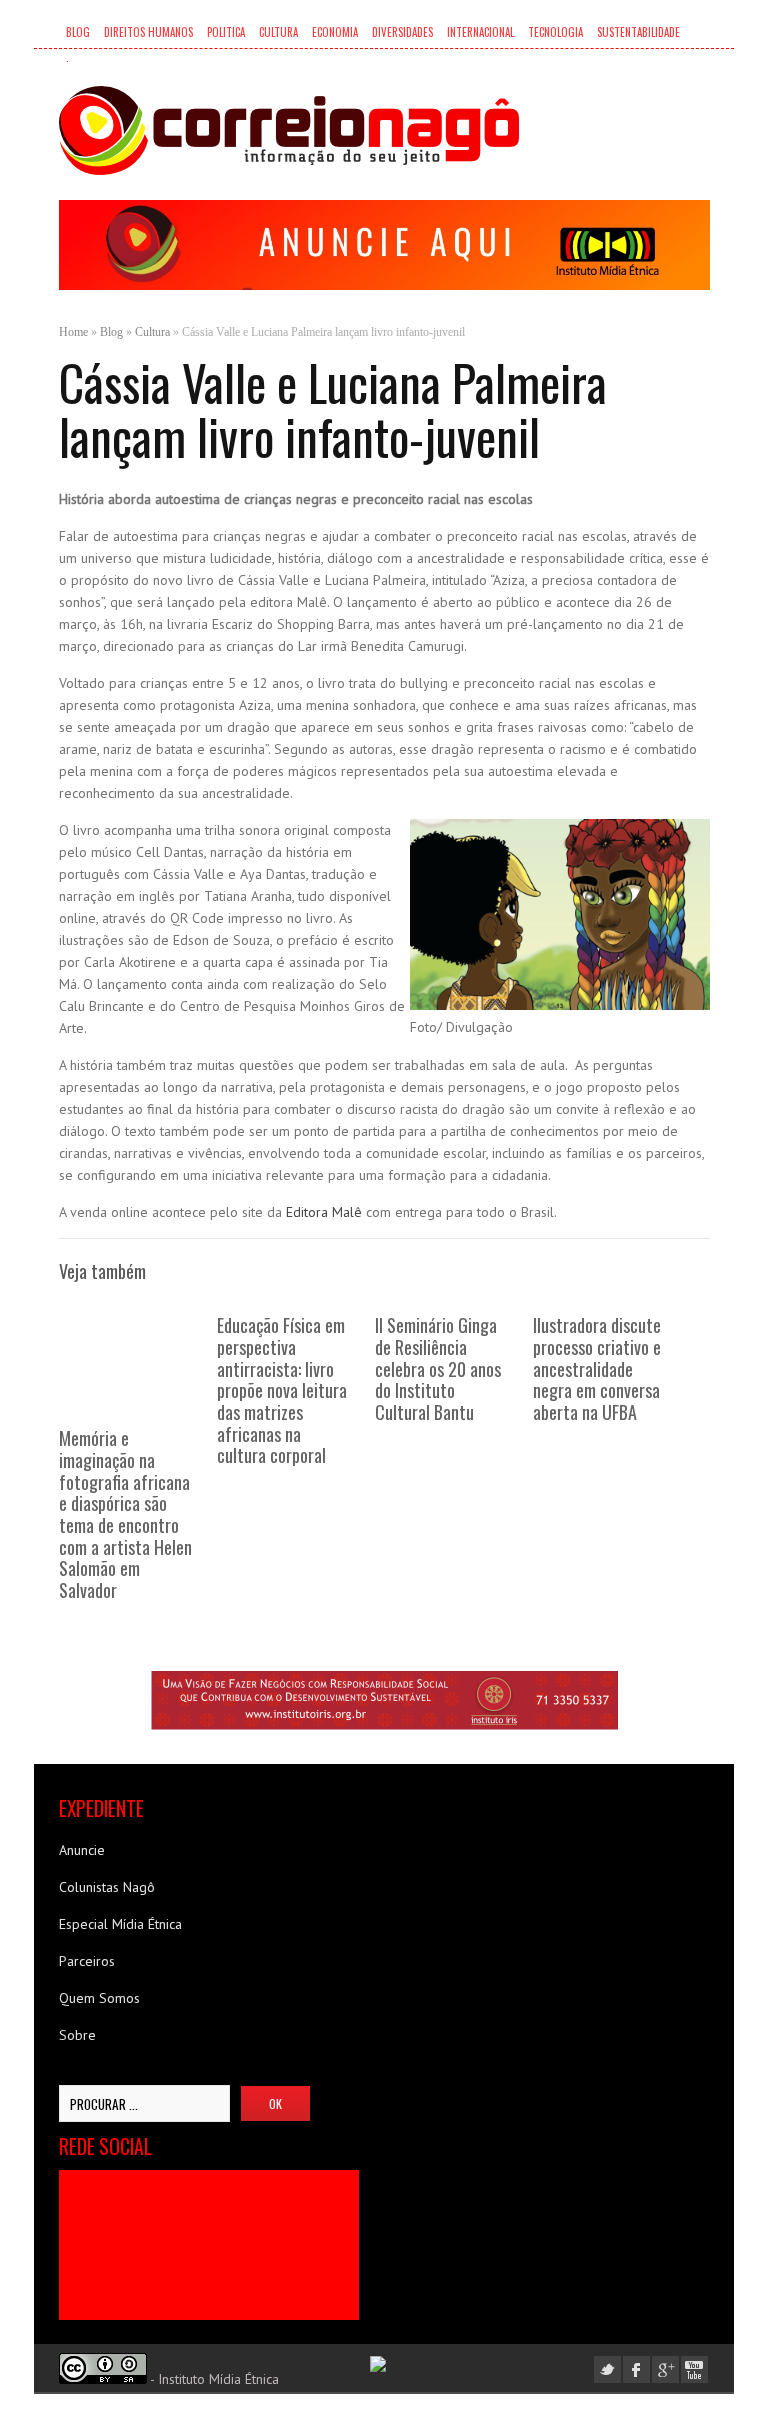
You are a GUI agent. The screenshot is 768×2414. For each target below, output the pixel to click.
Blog (78, 32)
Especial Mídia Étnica (120, 1924)
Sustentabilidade (638, 32)
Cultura (278, 32)
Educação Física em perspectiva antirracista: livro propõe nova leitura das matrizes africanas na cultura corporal (282, 1390)
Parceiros (87, 1961)
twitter (607, 2369)
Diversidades (402, 32)
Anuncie (82, 1850)
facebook (636, 2369)
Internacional (480, 32)
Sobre (77, 2035)
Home (73, 332)
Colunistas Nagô (107, 1887)
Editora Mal (320, 1212)
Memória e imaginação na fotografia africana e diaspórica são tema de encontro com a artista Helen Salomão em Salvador (125, 1513)
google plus (665, 2369)
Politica (226, 32)
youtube (694, 2369)
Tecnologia (555, 32)
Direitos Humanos (148, 32)
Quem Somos (99, 1998)
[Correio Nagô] (289, 130)
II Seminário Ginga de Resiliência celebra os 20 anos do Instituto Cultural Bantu (438, 1368)
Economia (335, 32)
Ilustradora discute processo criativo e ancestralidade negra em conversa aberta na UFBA (597, 1368)
